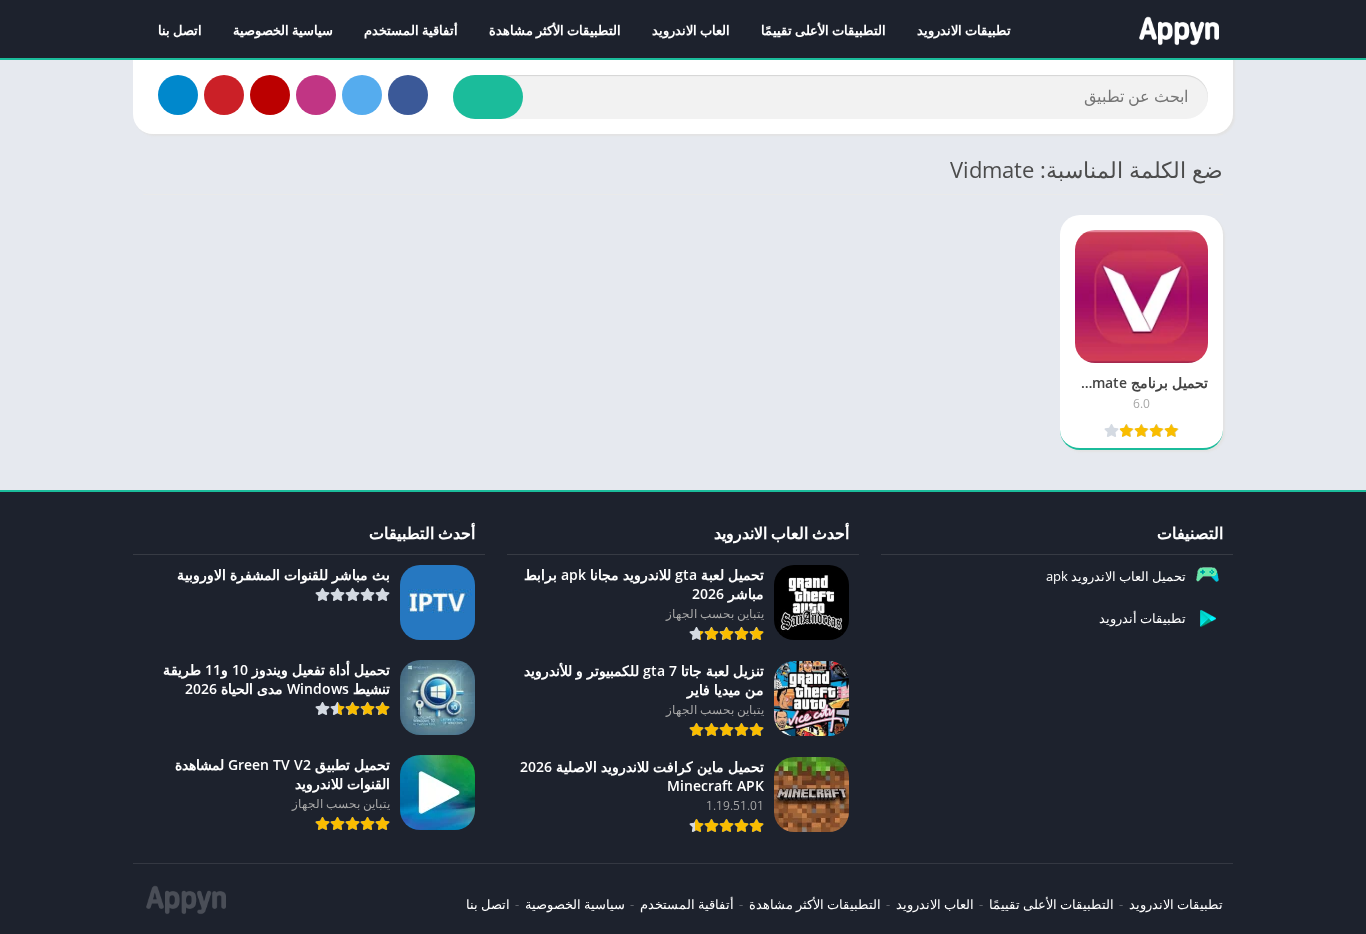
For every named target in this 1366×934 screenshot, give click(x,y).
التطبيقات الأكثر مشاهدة (555, 30)
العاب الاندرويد (691, 30)
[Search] (488, 97)
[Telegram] (178, 95)
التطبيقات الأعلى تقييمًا (823, 30)
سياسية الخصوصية (283, 30)
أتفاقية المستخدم (411, 30)
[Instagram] (316, 95)
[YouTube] (270, 95)
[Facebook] (408, 95)
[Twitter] (362, 95)
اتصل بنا (180, 30)
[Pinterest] (224, 95)
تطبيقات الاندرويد (964, 30)
